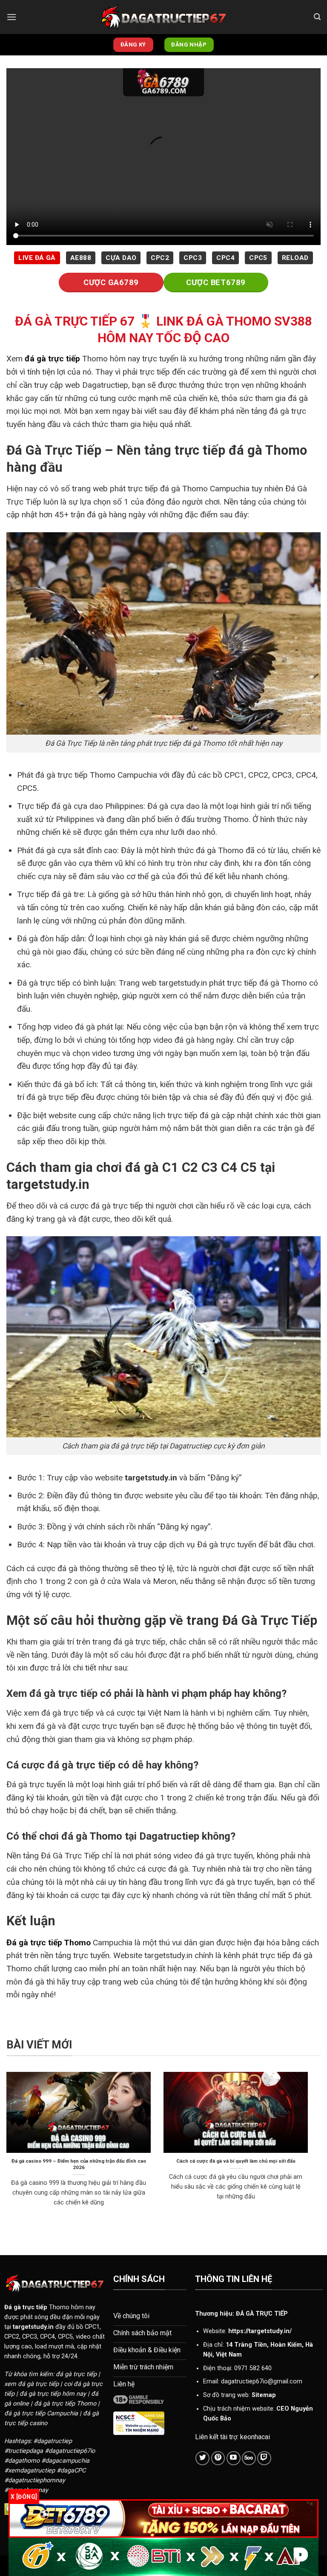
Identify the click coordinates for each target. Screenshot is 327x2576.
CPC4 (225, 258)
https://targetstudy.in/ (260, 2331)
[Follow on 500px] (249, 2458)
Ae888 (81, 258)
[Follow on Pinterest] (218, 2458)
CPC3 (193, 258)
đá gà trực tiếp (52, 359)
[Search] (317, 17)
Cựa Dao (121, 258)
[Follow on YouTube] (234, 2458)
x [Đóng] (24, 2497)
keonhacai (255, 2437)
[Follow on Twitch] (264, 2458)
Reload (295, 258)
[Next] (310, 2150)
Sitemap (264, 2395)
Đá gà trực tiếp (26, 2307)
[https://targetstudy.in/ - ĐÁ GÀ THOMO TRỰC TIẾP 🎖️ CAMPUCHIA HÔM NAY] (163, 17)
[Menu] (11, 17)
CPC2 (160, 258)
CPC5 (258, 258)
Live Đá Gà (37, 258)
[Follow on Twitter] (202, 2458)
